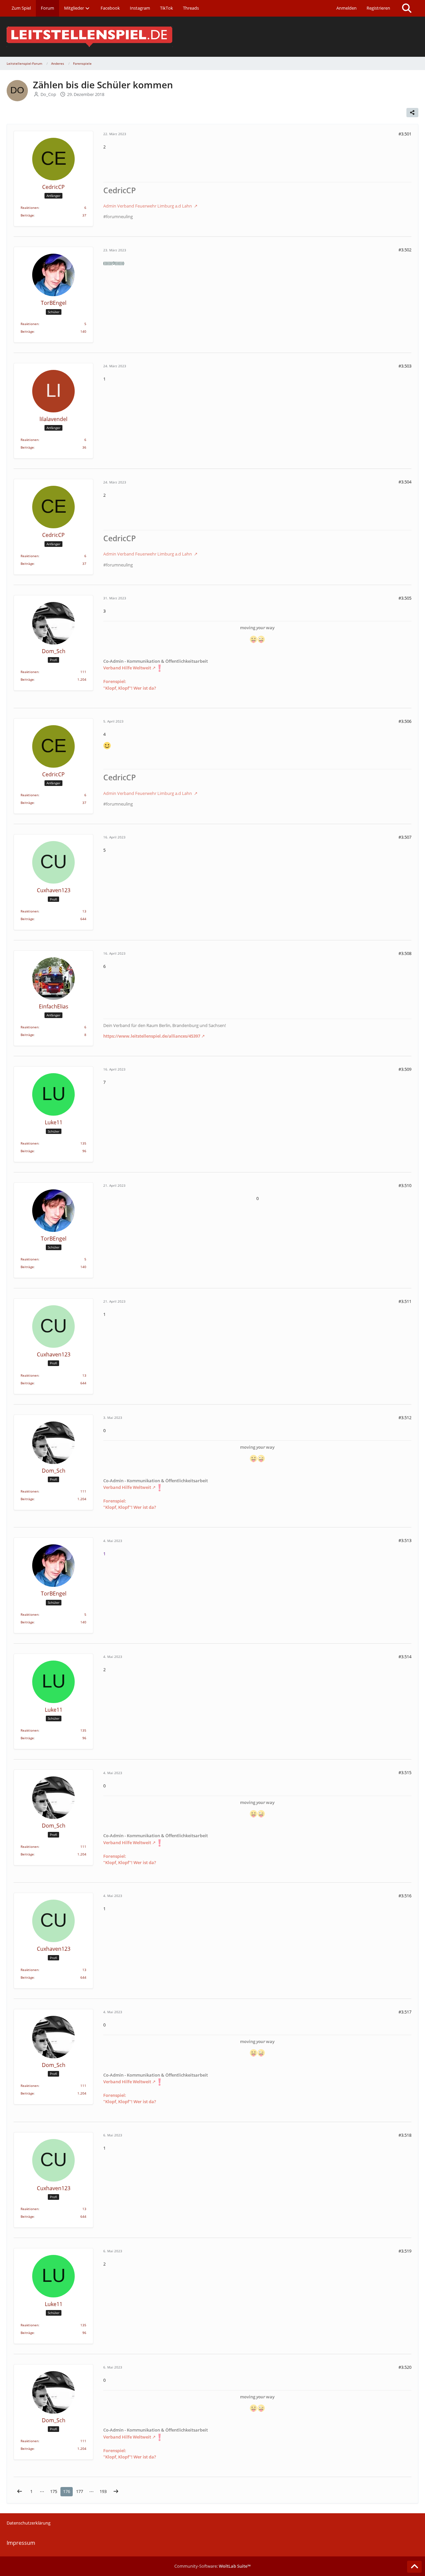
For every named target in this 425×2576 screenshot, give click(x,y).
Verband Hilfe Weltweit (127, 668)
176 (67, 2491)
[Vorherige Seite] (20, 2491)
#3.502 (405, 250)
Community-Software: (212, 2566)
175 (54, 2491)
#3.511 (405, 1301)
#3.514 (405, 1657)
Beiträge (27, 215)
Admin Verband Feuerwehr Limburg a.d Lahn (148, 206)
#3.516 (405, 1896)
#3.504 (405, 482)
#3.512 (405, 1417)
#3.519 (405, 2251)
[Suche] (407, 8)
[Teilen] (412, 113)
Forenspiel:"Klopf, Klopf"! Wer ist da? (130, 685)
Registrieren (378, 8)
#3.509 (405, 1069)
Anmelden (346, 8)
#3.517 (405, 2012)
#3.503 (405, 366)
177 (80, 2491)
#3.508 (405, 953)
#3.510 (405, 1185)
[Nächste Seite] (116, 2491)
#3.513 (405, 1540)
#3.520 (405, 2367)
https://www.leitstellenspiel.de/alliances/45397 (152, 1036)
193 (103, 2491)
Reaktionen (30, 208)
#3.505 (405, 598)
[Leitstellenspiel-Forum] (212, 37)
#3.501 (405, 134)
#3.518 (405, 2135)
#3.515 (405, 1772)
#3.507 (405, 837)
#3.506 (405, 721)
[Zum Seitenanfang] (414, 2567)
